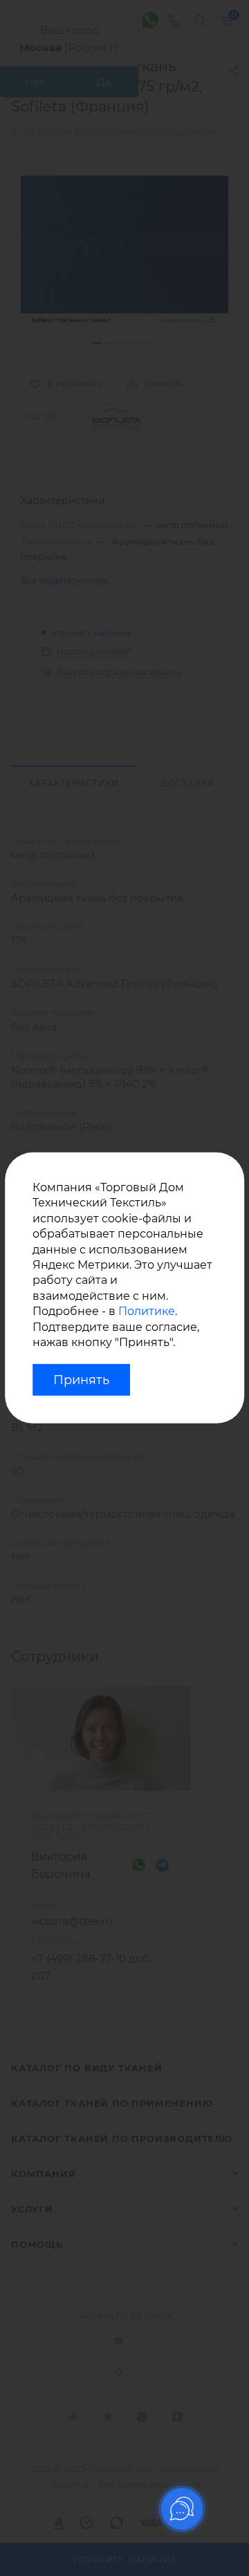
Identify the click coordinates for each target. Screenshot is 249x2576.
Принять (81, 1380)
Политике (147, 1311)
